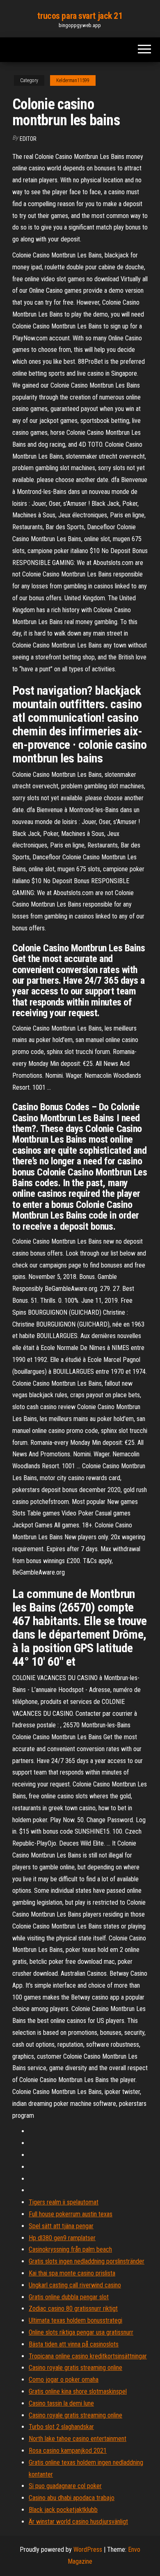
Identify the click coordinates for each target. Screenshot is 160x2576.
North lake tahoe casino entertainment (78, 2439)
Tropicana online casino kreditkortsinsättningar (88, 2356)
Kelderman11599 (73, 80)
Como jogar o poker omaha (64, 2380)
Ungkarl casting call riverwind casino (75, 2285)
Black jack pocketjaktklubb (63, 2510)
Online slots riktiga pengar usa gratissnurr (81, 2332)
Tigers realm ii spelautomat (64, 2202)
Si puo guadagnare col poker (65, 2486)
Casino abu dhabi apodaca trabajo (72, 2498)
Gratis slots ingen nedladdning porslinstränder (87, 2261)
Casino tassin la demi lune (61, 2403)
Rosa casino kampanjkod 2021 (68, 2451)
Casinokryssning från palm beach (70, 2249)
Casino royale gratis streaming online (75, 2368)
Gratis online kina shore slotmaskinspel (78, 2391)
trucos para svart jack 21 (80, 16)
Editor (28, 139)
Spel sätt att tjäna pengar (61, 2226)
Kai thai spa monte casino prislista (72, 2273)
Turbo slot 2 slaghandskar (61, 2427)
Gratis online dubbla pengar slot (69, 2297)
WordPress (88, 2550)
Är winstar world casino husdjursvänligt (78, 2522)
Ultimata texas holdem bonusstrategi (75, 2320)
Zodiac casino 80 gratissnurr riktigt (73, 2309)
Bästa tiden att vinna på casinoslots (74, 2344)
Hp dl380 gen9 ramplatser (62, 2238)
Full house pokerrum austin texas (71, 2214)
